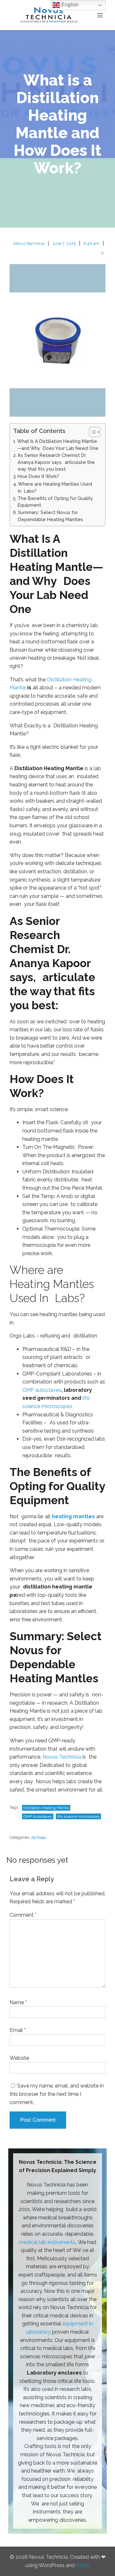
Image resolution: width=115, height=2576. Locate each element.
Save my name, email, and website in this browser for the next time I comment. (57, 2094)
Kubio (83, 2565)
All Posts (38, 1838)
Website (19, 2058)
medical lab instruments (47, 2242)
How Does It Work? (38, 476)
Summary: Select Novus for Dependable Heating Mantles (50, 516)
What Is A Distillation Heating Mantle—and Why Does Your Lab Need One (58, 445)
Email (18, 2030)
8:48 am (91, 243)
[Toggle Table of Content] (92, 432)
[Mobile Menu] (100, 15)
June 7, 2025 (64, 243)
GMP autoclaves (42, 1390)
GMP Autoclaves (38, 1816)
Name (18, 2002)
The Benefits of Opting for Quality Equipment (55, 502)
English (69, 5)
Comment (23, 1915)
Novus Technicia (29, 243)
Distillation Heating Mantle (46, 1808)
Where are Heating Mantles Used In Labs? (55, 487)
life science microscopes (78, 1816)
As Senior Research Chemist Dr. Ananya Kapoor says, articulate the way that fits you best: (56, 462)
